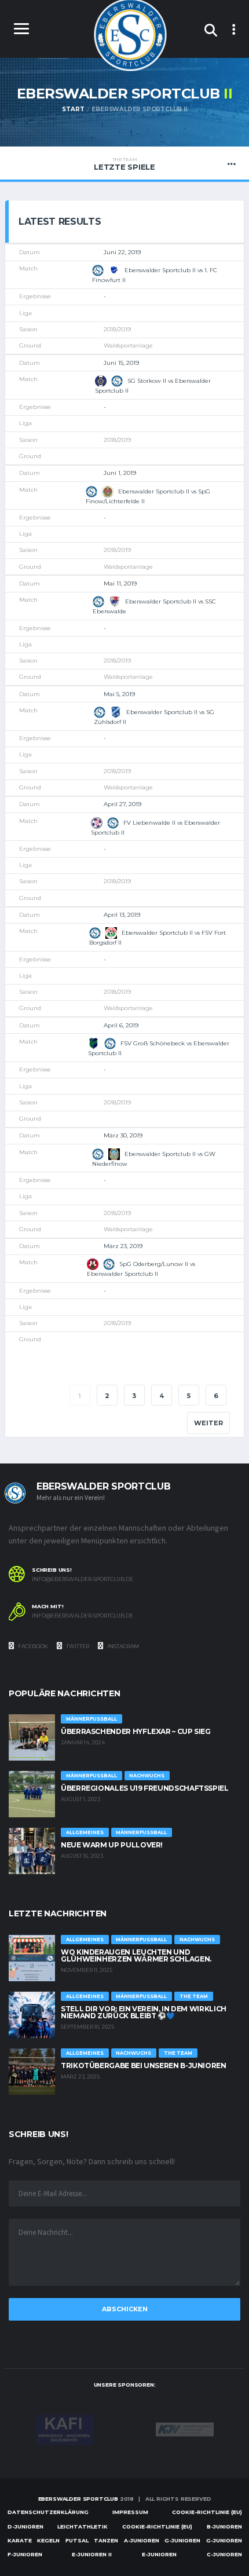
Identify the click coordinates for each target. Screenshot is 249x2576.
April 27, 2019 (122, 804)
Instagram (122, 1646)
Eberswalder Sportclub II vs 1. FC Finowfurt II (155, 275)
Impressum (130, 2512)
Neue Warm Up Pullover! (112, 1845)
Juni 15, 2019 (121, 363)
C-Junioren (224, 2554)
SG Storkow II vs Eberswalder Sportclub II (153, 385)
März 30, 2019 (123, 1135)
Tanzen (106, 2540)
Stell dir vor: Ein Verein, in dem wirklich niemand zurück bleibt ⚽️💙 (144, 2012)
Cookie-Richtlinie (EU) (207, 2512)
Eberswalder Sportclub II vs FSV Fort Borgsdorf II (158, 938)
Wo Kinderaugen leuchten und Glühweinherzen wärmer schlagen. (136, 1955)
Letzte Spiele (124, 164)
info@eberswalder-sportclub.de (83, 1579)
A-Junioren (142, 2540)
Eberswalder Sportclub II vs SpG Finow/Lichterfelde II (148, 496)
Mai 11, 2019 (120, 583)
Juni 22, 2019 (122, 252)
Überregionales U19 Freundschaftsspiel (145, 1788)
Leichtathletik (83, 2526)
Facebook (32, 1646)
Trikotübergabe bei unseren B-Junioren (144, 2065)
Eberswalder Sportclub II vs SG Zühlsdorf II (154, 717)
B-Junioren (224, 2526)
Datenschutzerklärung (48, 2512)
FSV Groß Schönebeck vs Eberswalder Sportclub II (159, 1048)
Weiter (208, 1423)
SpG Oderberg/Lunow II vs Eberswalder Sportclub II (141, 1269)
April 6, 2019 (121, 1025)
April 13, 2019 (122, 915)
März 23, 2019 (123, 1246)
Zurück (41, 1396)
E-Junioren (159, 2554)
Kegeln (48, 2540)
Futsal (77, 2540)
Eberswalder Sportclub (78, 2499)
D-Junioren (25, 2526)
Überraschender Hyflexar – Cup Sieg (136, 1731)
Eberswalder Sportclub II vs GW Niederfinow (154, 1158)
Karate (20, 2540)
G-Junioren (182, 2540)
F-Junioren (25, 2554)
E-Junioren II (92, 2554)
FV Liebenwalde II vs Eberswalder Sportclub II (155, 827)
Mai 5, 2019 (119, 694)
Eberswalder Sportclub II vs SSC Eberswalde (154, 606)
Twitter (77, 1646)
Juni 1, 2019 (120, 473)
